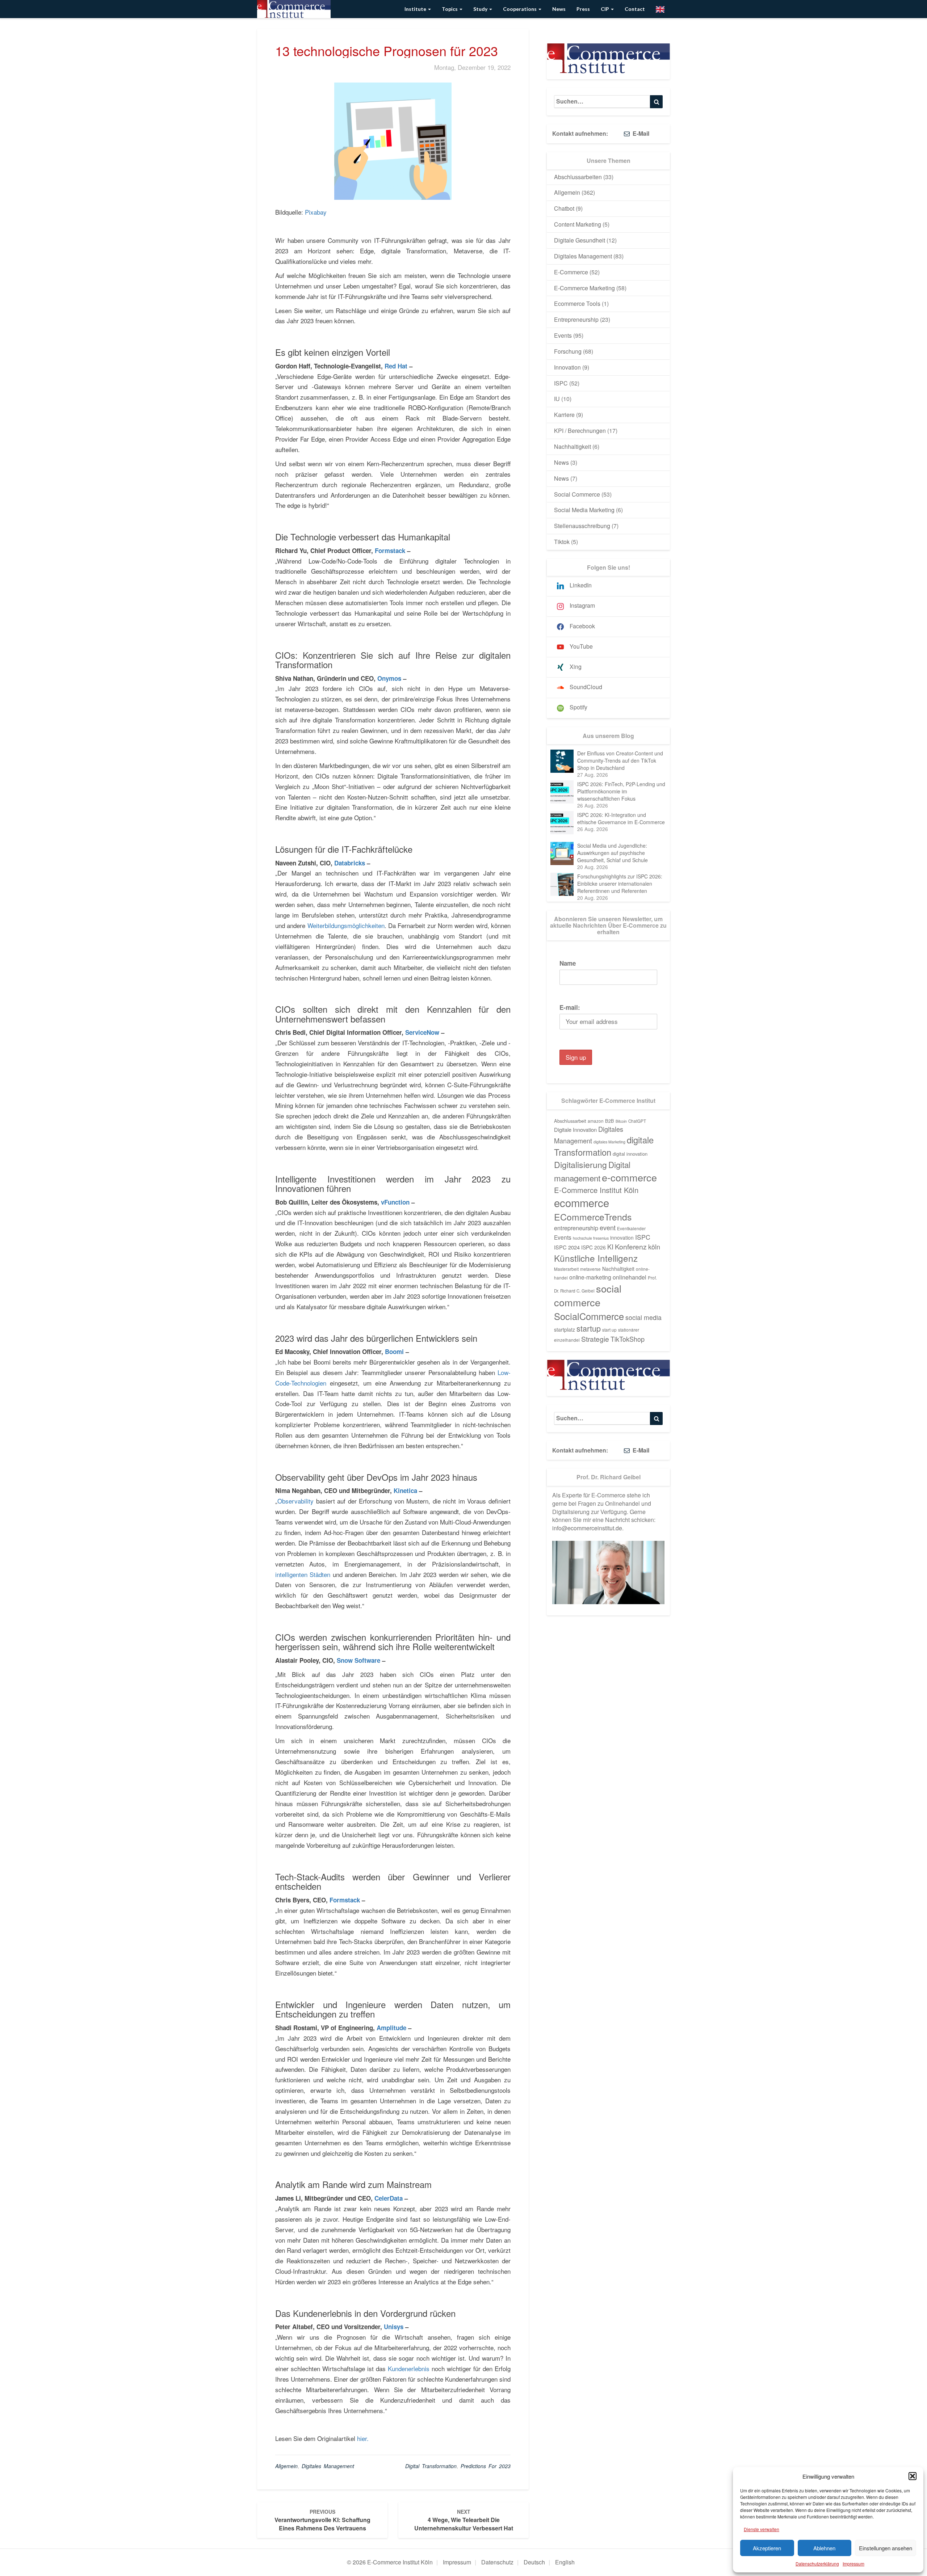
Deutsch (534, 2562)
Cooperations (520, 9)
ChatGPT (637, 1121)
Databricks (350, 863)
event (608, 1227)
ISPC (561, 383)
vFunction (395, 1202)
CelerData (388, 2198)
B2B (610, 1121)
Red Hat (396, 366)
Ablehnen (824, 2548)
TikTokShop (628, 1339)
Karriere (564, 415)
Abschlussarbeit (570, 1121)
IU (557, 399)
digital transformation (431, 2466)
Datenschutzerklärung (817, 2564)
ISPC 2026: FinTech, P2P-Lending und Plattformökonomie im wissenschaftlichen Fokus (621, 791)
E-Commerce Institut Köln (596, 1190)
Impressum (853, 2564)
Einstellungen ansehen (886, 2548)
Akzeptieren (767, 2548)
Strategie (595, 1339)
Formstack (390, 551)
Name (568, 963)
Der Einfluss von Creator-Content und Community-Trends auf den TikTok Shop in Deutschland (620, 760)
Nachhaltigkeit (572, 446)
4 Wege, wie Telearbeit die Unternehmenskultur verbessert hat (464, 2520)
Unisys (394, 2327)
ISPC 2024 (567, 1247)
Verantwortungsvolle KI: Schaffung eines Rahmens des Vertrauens (322, 2520)
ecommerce (582, 1202)
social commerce (588, 1295)
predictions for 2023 (486, 2466)
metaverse (590, 1269)
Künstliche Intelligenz (596, 1258)
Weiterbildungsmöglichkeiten (346, 925)
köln (654, 1247)
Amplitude (391, 2028)
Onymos (389, 678)
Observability (295, 1501)
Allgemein (286, 2466)
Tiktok (562, 542)
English (565, 2562)
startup (589, 1328)
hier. (362, 2438)
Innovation (567, 367)
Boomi (394, 1352)
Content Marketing (578, 224)
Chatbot (564, 208)
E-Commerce (571, 272)
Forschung (568, 351)
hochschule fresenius (591, 1238)
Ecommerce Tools (577, 303)
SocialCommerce (589, 1316)
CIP (605, 9)
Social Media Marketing (584, 510)
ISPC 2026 (593, 1247)
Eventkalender (631, 1228)
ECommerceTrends (593, 1217)
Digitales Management (328, 2466)
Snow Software (358, 1660)
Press (583, 9)
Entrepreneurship (576, 319)
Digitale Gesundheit (580, 240)
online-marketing (590, 1277)
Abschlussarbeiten (578, 177)
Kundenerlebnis (409, 2368)
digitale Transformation (604, 1146)
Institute (416, 9)
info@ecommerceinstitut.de (587, 1528)
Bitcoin (621, 1121)
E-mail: (570, 1007)
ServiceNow (422, 1032)
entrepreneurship (576, 1228)
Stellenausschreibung (582, 526)
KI (610, 1247)
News (559, 9)
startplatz (565, 1329)
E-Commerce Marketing (584, 288)
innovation (622, 1238)
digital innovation (630, 1154)
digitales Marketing (609, 1142)
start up (609, 1330)
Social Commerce (577, 494)
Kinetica (405, 1491)
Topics (450, 9)
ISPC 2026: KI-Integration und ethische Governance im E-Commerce (621, 818)
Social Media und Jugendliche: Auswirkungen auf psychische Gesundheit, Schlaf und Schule (613, 853)
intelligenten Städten (303, 1574)
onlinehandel (630, 1277)
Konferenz (631, 1247)
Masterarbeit (566, 1269)
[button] (913, 2476)
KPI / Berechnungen (580, 431)
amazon (596, 1121)
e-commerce (629, 1177)
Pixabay (316, 212)
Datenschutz (497, 2562)
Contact (635, 9)
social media (643, 1317)
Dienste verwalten (762, 2529)
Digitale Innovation (575, 1129)
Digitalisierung (580, 1164)
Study (481, 9)
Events (563, 335)
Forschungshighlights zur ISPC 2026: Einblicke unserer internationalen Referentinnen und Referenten (620, 884)
